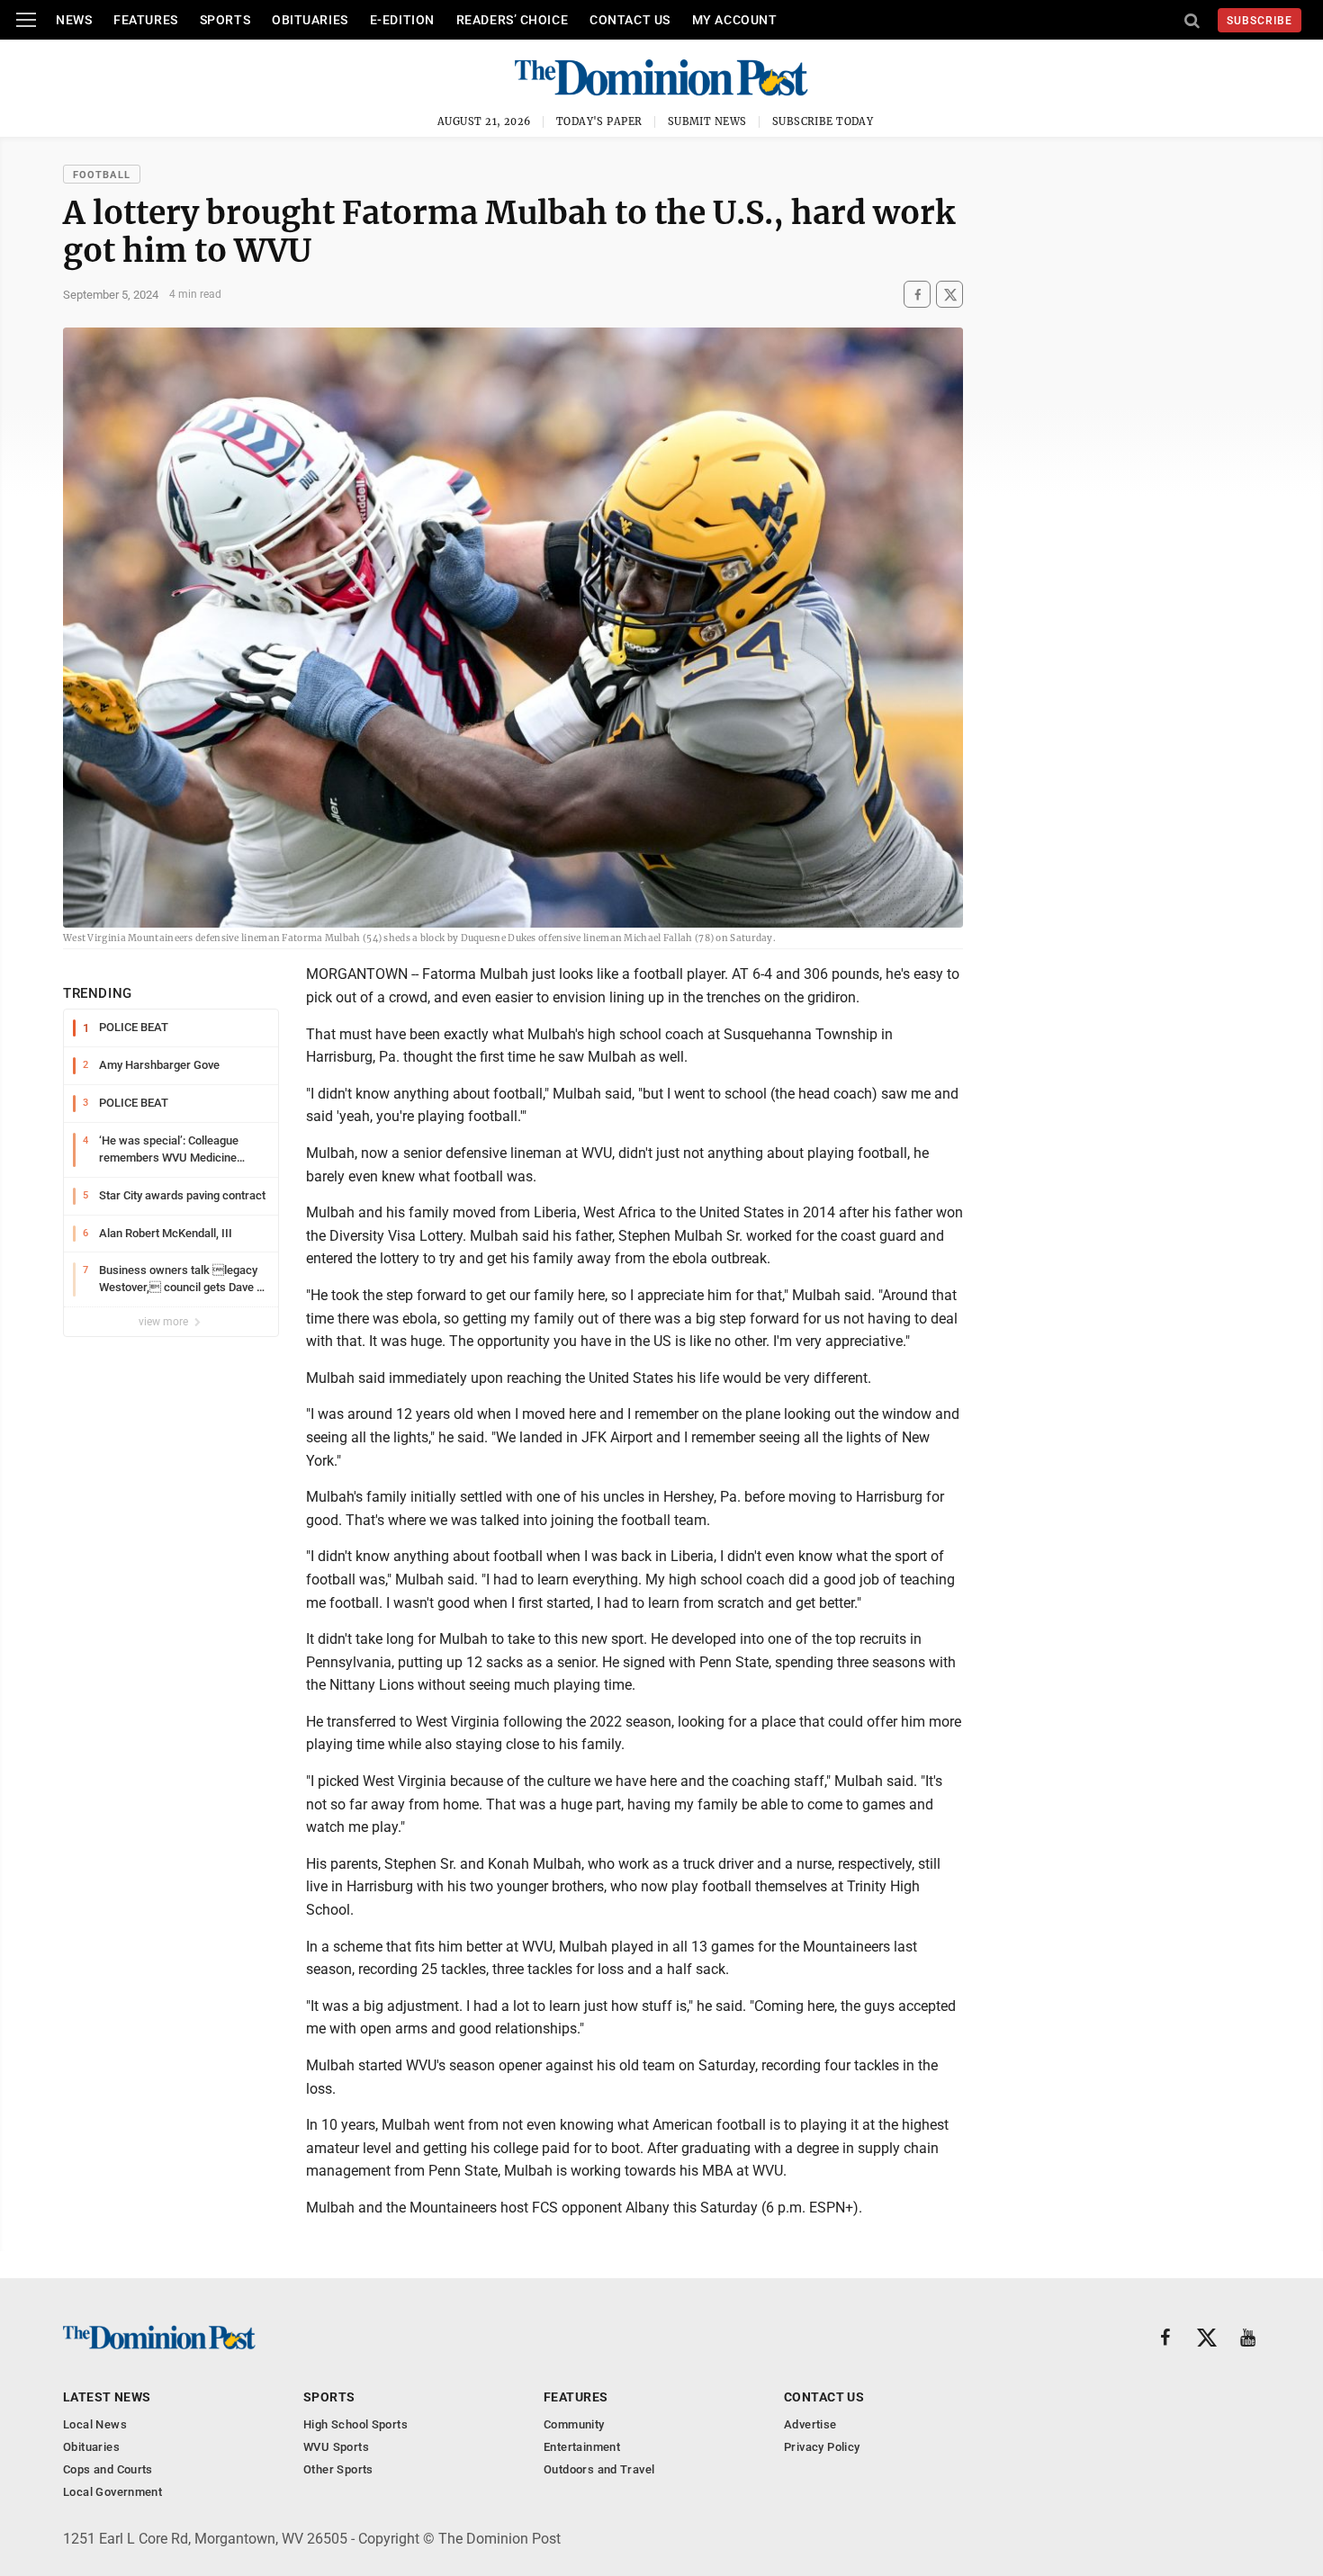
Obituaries (310, 20)
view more (165, 1322)
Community (574, 2424)
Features (145, 20)
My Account (735, 20)
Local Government (112, 2492)
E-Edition (402, 20)
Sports (225, 20)
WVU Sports (336, 2447)
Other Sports (338, 2469)
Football (102, 175)
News (74, 20)
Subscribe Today (823, 121)
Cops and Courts (108, 2469)
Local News (95, 2424)
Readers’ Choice (512, 20)
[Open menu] (26, 20)
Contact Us (630, 20)
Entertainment (582, 2447)
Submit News (707, 121)
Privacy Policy (822, 2447)
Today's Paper (599, 121)
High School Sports (355, 2424)
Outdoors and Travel (599, 2469)
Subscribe (1260, 21)
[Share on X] (949, 295)
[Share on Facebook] (917, 295)
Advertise (810, 2424)
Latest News (107, 2397)
